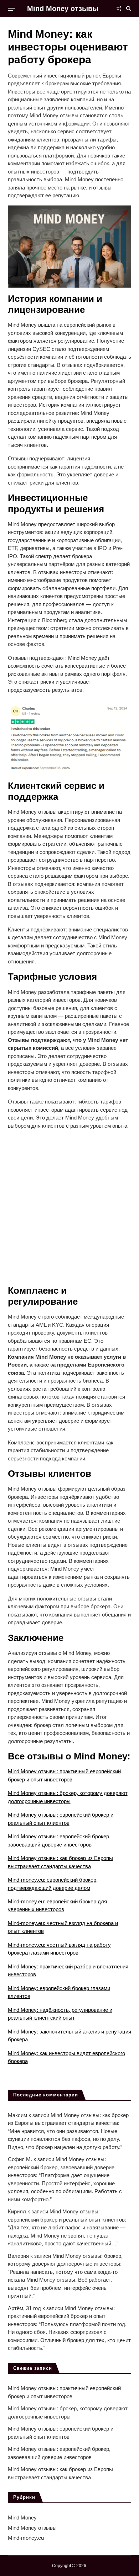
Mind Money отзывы (63, 9)
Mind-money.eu (26, 2538)
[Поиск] (129, 9)
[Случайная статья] (118, 9)
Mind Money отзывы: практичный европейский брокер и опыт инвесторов (61, 2316)
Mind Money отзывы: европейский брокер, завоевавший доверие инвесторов (61, 2167)
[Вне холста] (11, 9)
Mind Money (22, 2518)
